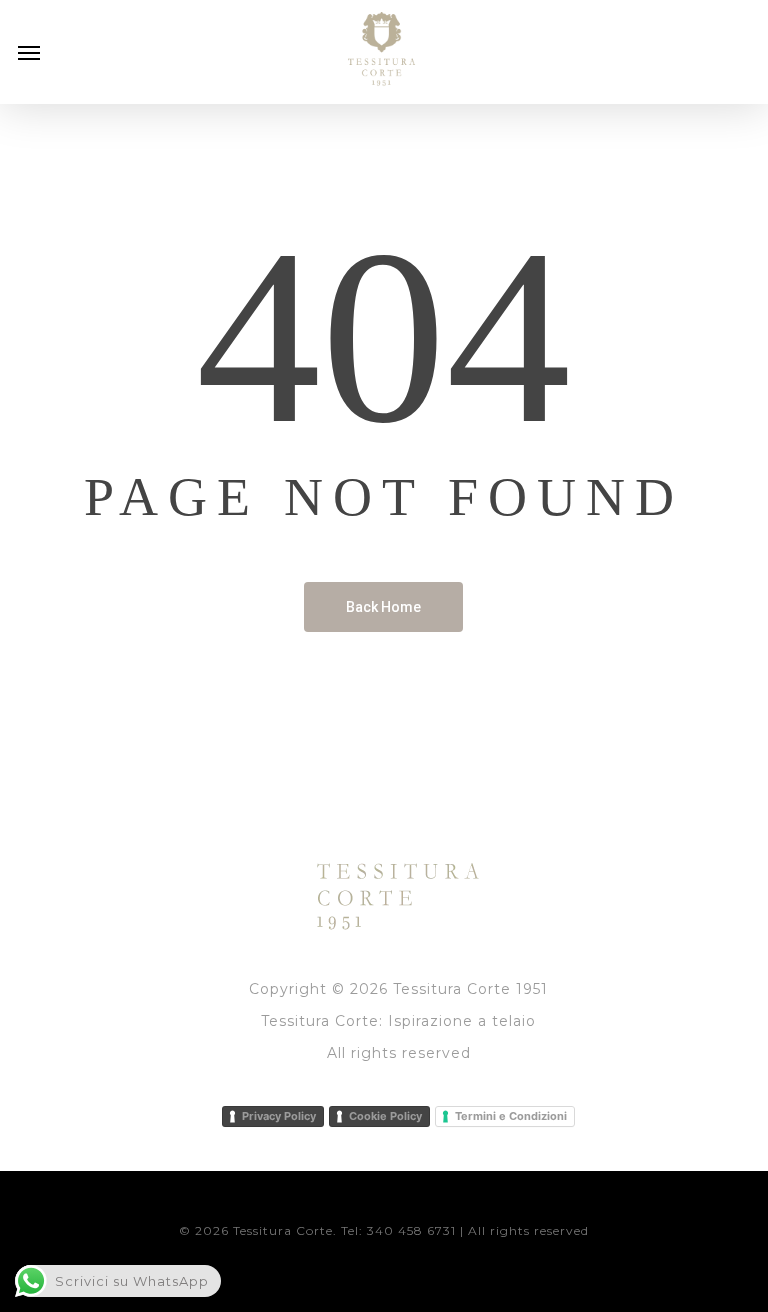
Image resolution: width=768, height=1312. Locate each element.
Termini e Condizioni (511, 1116)
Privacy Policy (279, 1116)
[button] (29, 52)
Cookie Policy (385, 1116)
